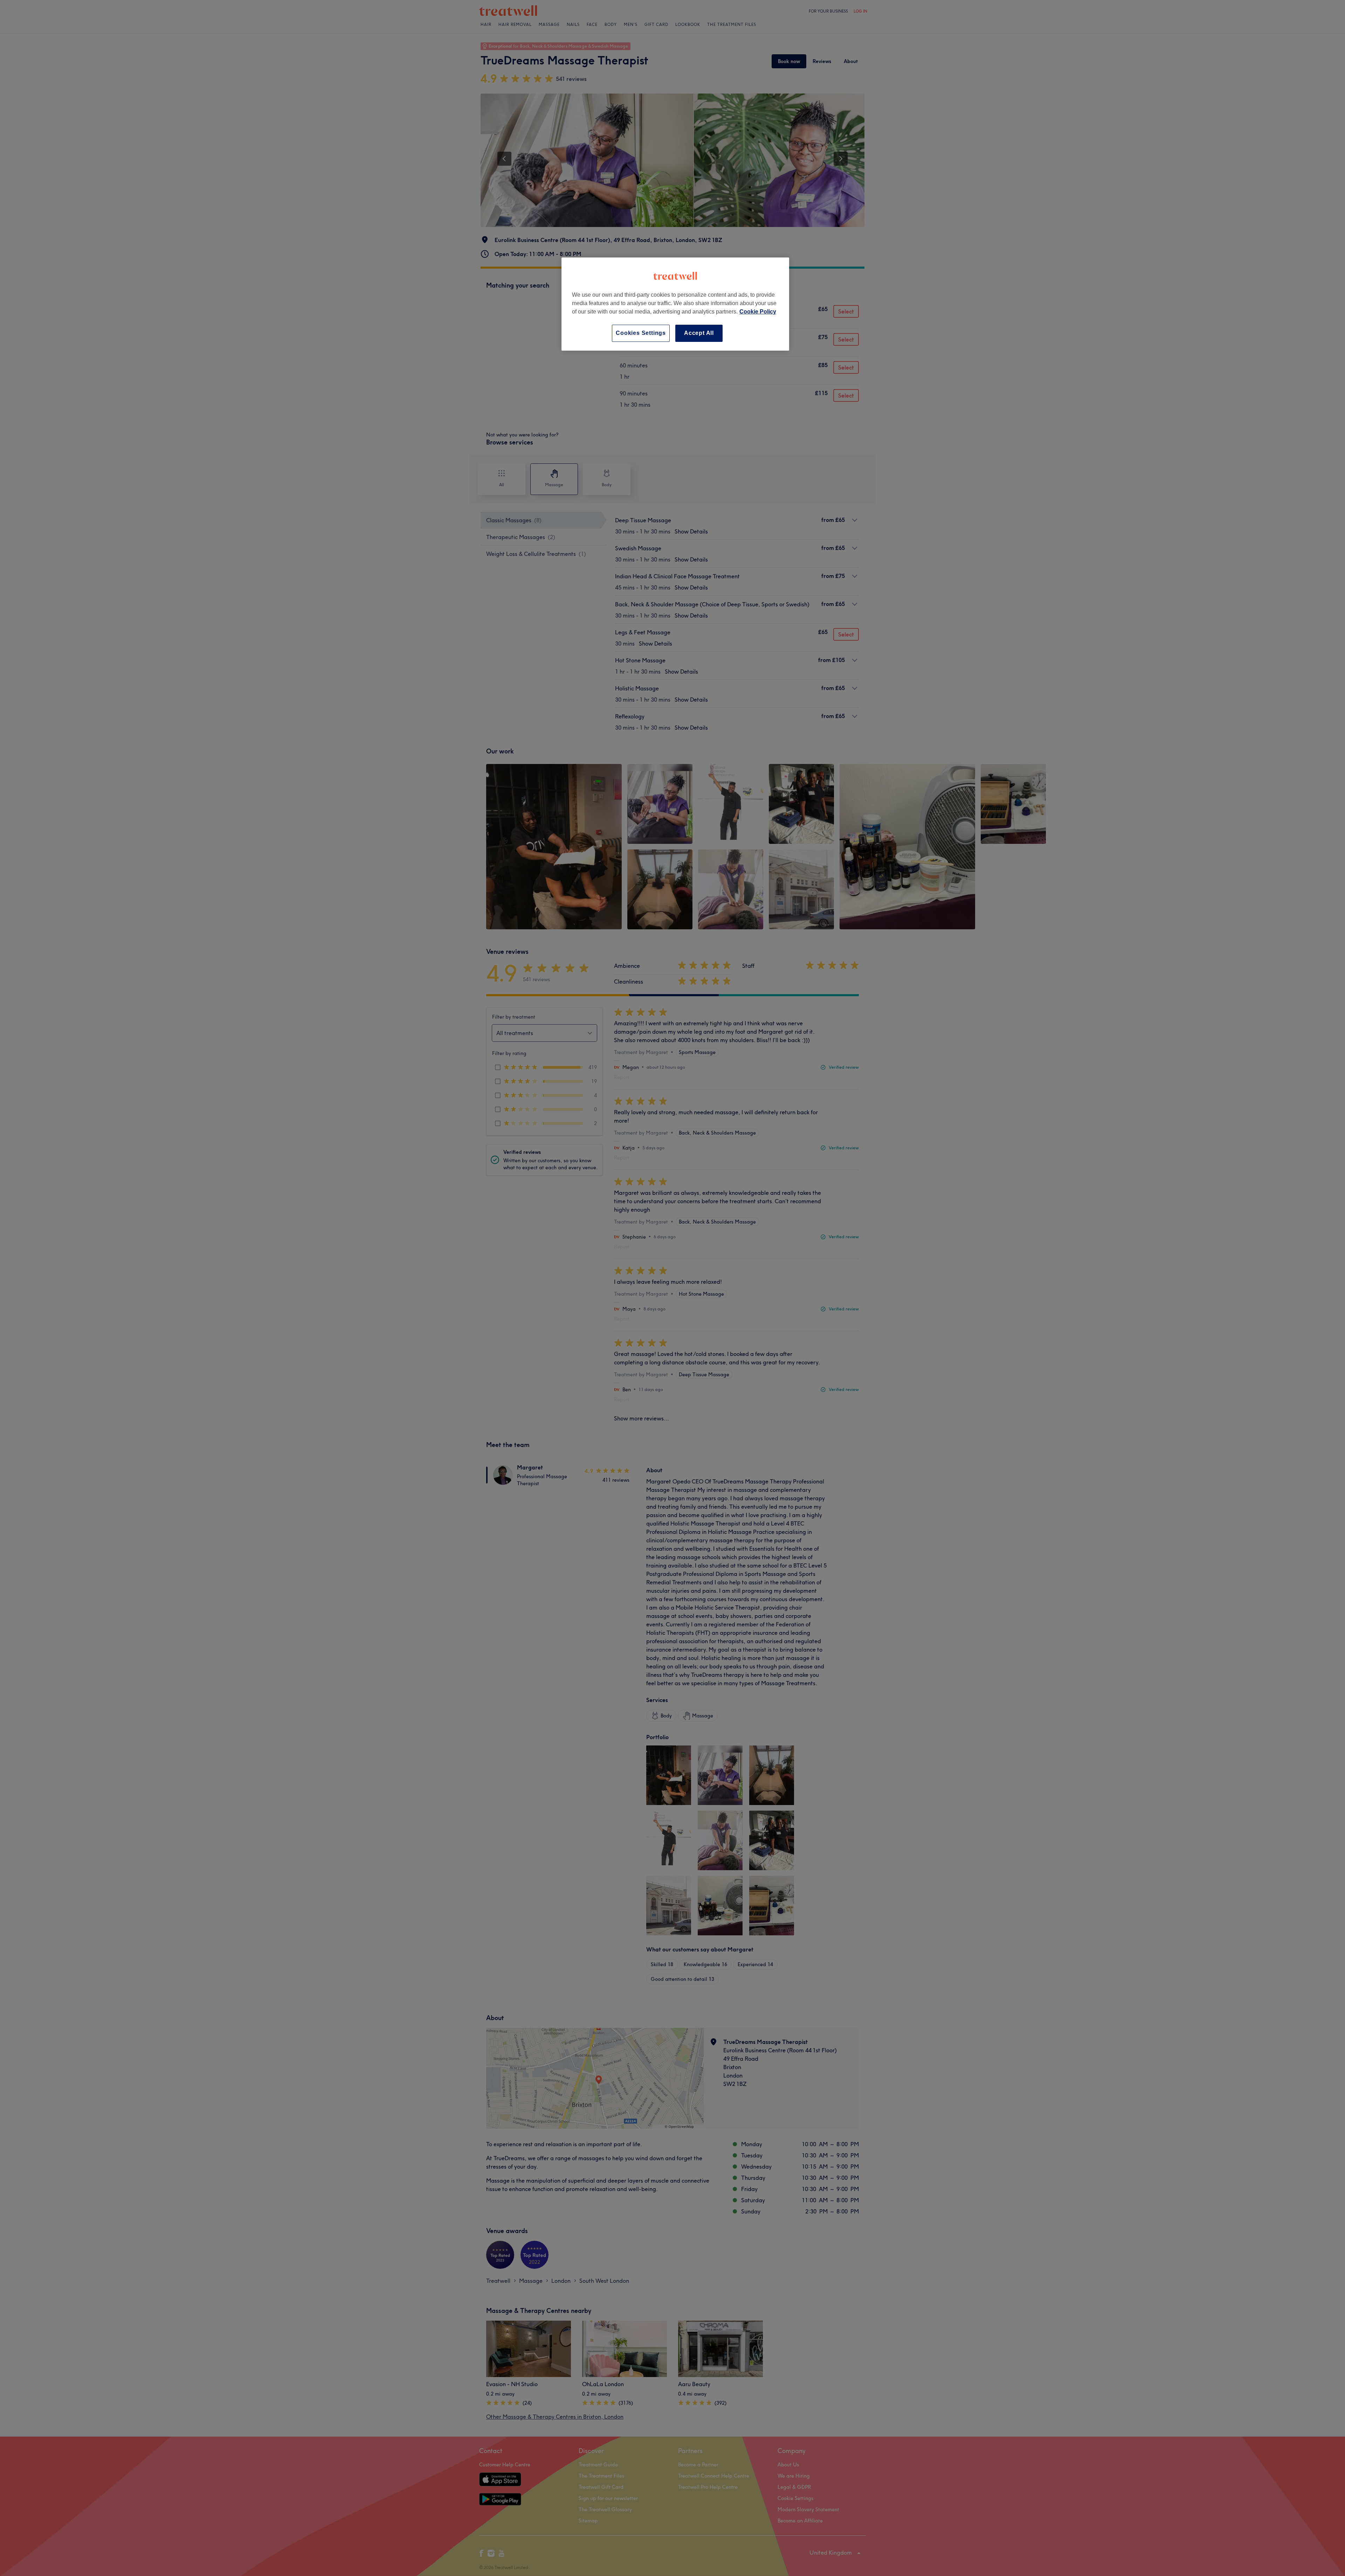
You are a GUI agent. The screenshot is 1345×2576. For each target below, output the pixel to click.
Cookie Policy (758, 312)
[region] (675, 304)
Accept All (699, 333)
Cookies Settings (641, 333)
